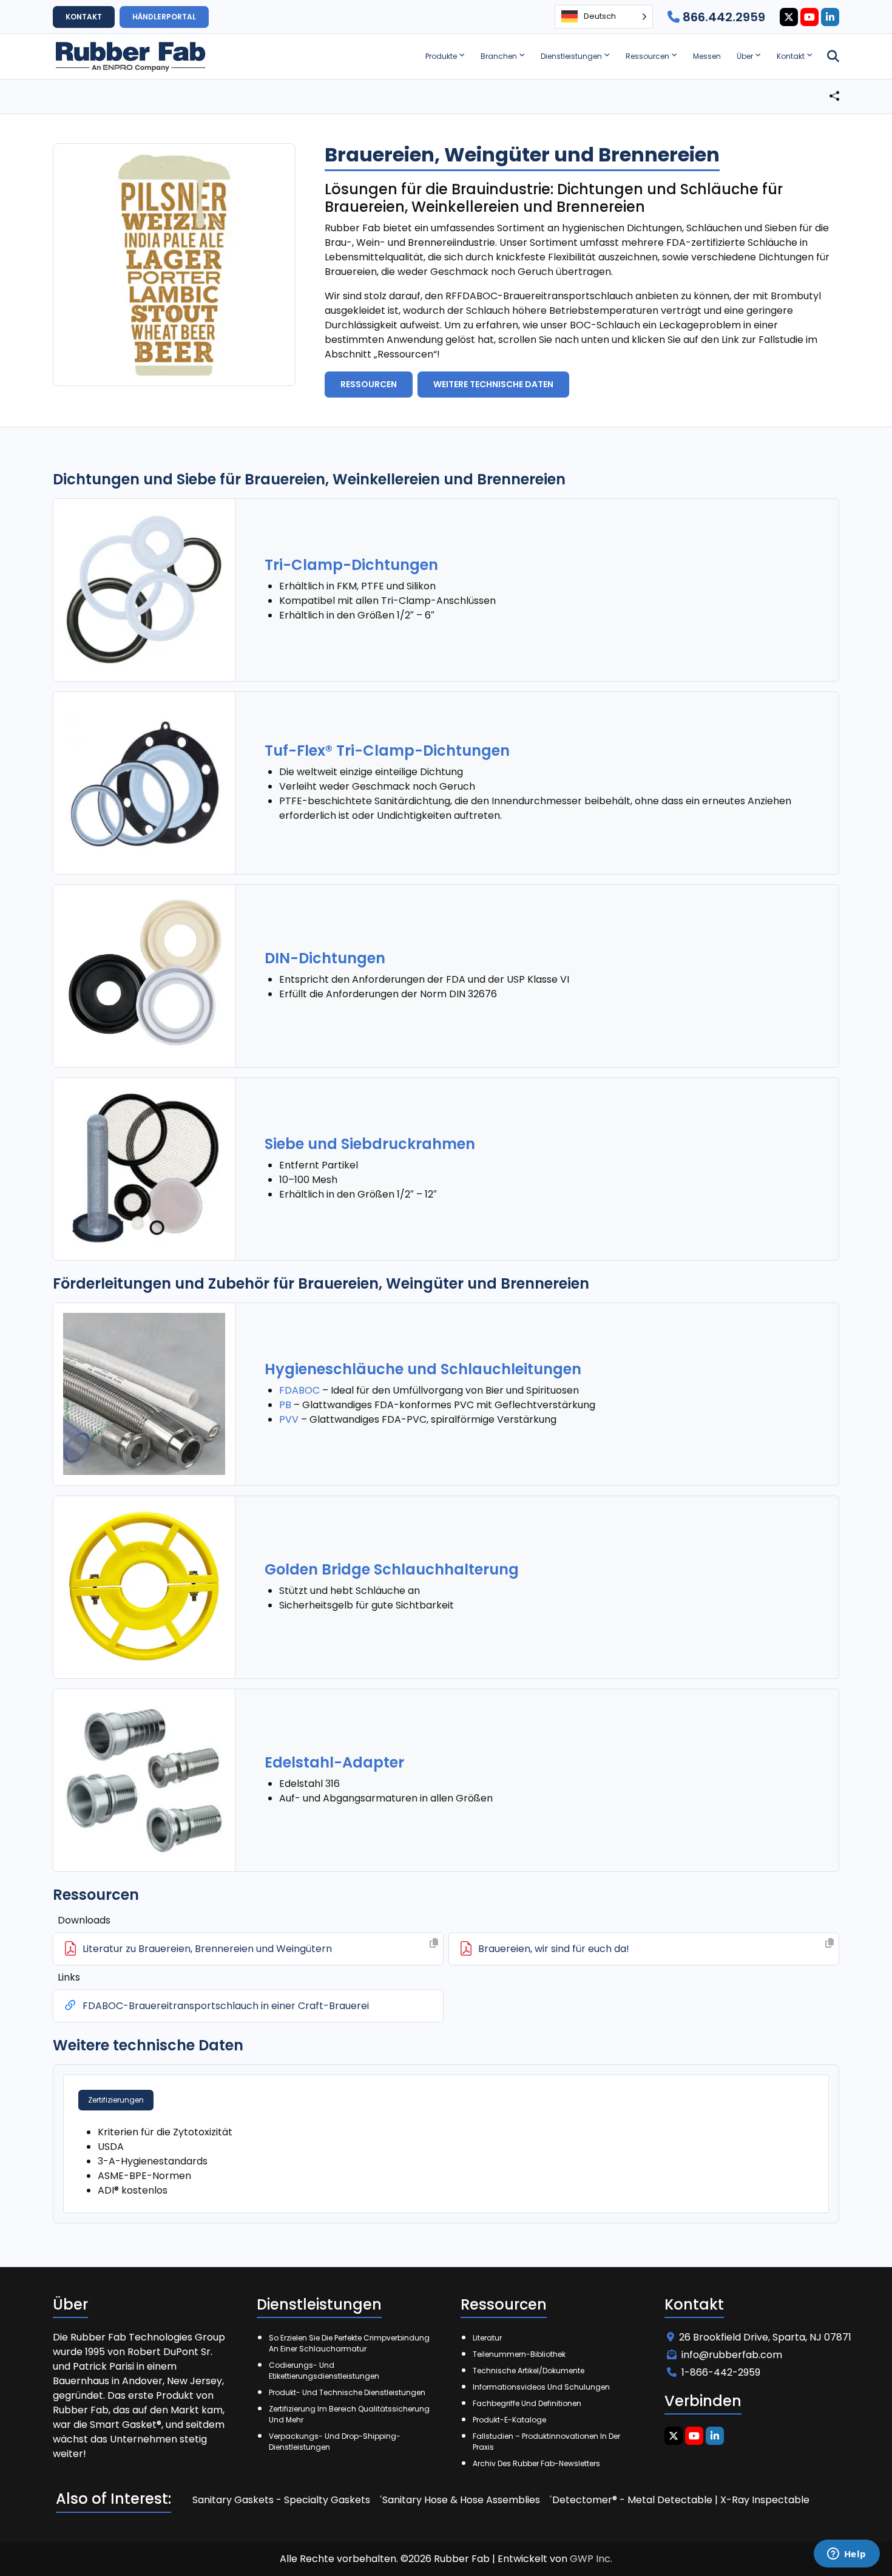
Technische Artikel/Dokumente (529, 2371)
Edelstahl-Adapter (334, 1762)
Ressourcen (647, 56)
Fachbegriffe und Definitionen (527, 2403)
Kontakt (791, 56)
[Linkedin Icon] (830, 17)
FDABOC (299, 1390)
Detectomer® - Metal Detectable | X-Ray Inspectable (681, 2500)
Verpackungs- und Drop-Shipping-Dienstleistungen (335, 2442)
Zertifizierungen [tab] (116, 2100)
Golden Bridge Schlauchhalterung (392, 1569)
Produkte (441, 56)
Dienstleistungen (571, 56)
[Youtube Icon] (809, 17)
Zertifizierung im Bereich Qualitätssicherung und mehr (349, 2414)
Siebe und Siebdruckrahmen (370, 1144)
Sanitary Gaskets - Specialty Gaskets (281, 2500)
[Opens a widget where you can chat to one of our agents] (846, 2555)
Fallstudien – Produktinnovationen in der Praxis (546, 2442)
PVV (289, 1419)
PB (285, 1405)
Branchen (499, 56)
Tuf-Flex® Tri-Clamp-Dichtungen (387, 751)
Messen (707, 56)
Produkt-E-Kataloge (509, 2420)
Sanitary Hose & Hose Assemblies (461, 2500)
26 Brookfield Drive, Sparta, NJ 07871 (765, 2337)
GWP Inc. (591, 2559)
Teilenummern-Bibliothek (519, 2354)
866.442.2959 (722, 17)
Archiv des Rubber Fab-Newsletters (536, 2463)
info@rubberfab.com (732, 2355)
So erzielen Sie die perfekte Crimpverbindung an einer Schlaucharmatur (349, 2343)
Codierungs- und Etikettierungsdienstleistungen (324, 2371)
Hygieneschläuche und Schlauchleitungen (423, 1369)
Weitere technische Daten (493, 384)
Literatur (487, 2338)
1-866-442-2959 (721, 2372)
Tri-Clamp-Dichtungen (351, 565)
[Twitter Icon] (789, 17)
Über (745, 56)
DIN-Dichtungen (325, 958)
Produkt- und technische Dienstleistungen (347, 2392)
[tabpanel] (446, 2161)
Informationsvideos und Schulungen (541, 2387)
